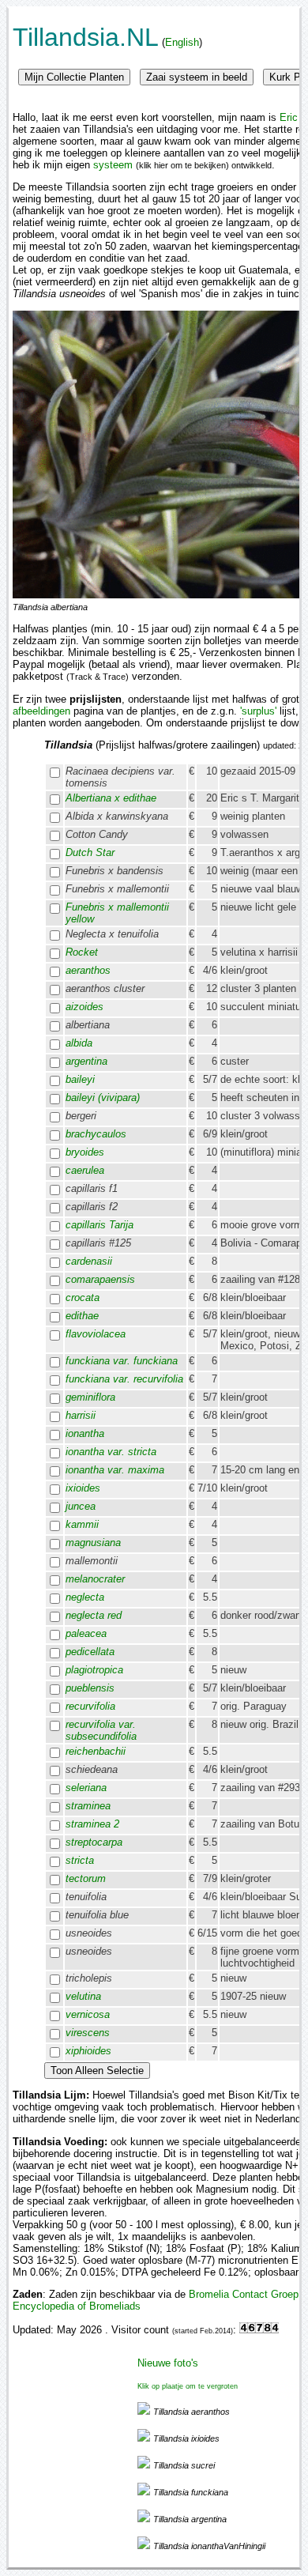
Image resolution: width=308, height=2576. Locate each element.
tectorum (86, 1878)
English (182, 42)
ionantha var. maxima (115, 1470)
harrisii (81, 1415)
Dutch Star (90, 852)
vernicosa (88, 2014)
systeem (113, 165)
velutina (83, 1996)
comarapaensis (100, 1279)
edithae (82, 1316)
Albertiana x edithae (111, 798)
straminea (88, 1806)
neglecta (85, 1597)
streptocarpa (94, 1842)
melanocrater (95, 1579)
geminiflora (90, 1397)
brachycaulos (96, 1134)
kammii (82, 1524)
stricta (80, 1860)
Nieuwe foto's (168, 2363)
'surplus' (258, 711)
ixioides (83, 1488)
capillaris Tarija (100, 1225)
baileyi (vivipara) (103, 1098)
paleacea (86, 1633)
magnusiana (93, 1543)
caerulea (85, 1170)
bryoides (85, 1152)
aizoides (85, 1007)
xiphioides (88, 2051)
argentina (86, 1061)
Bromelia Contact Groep (244, 2294)
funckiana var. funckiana (122, 1361)
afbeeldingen (41, 711)
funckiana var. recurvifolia (124, 1379)
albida (79, 1043)
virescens (88, 2033)
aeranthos (88, 970)
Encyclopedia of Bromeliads (77, 2306)
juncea (81, 1506)
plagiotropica (94, 1670)
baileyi (80, 1079)
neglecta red (94, 1615)
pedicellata (90, 1652)
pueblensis (90, 1688)
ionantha (85, 1433)
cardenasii (89, 1261)
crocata (83, 1297)
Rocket (82, 952)
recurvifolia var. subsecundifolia (101, 1730)
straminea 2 (92, 1824)
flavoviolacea (96, 1334)
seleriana (86, 1788)
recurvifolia (90, 1706)
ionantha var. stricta (111, 1452)
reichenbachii (96, 1751)
